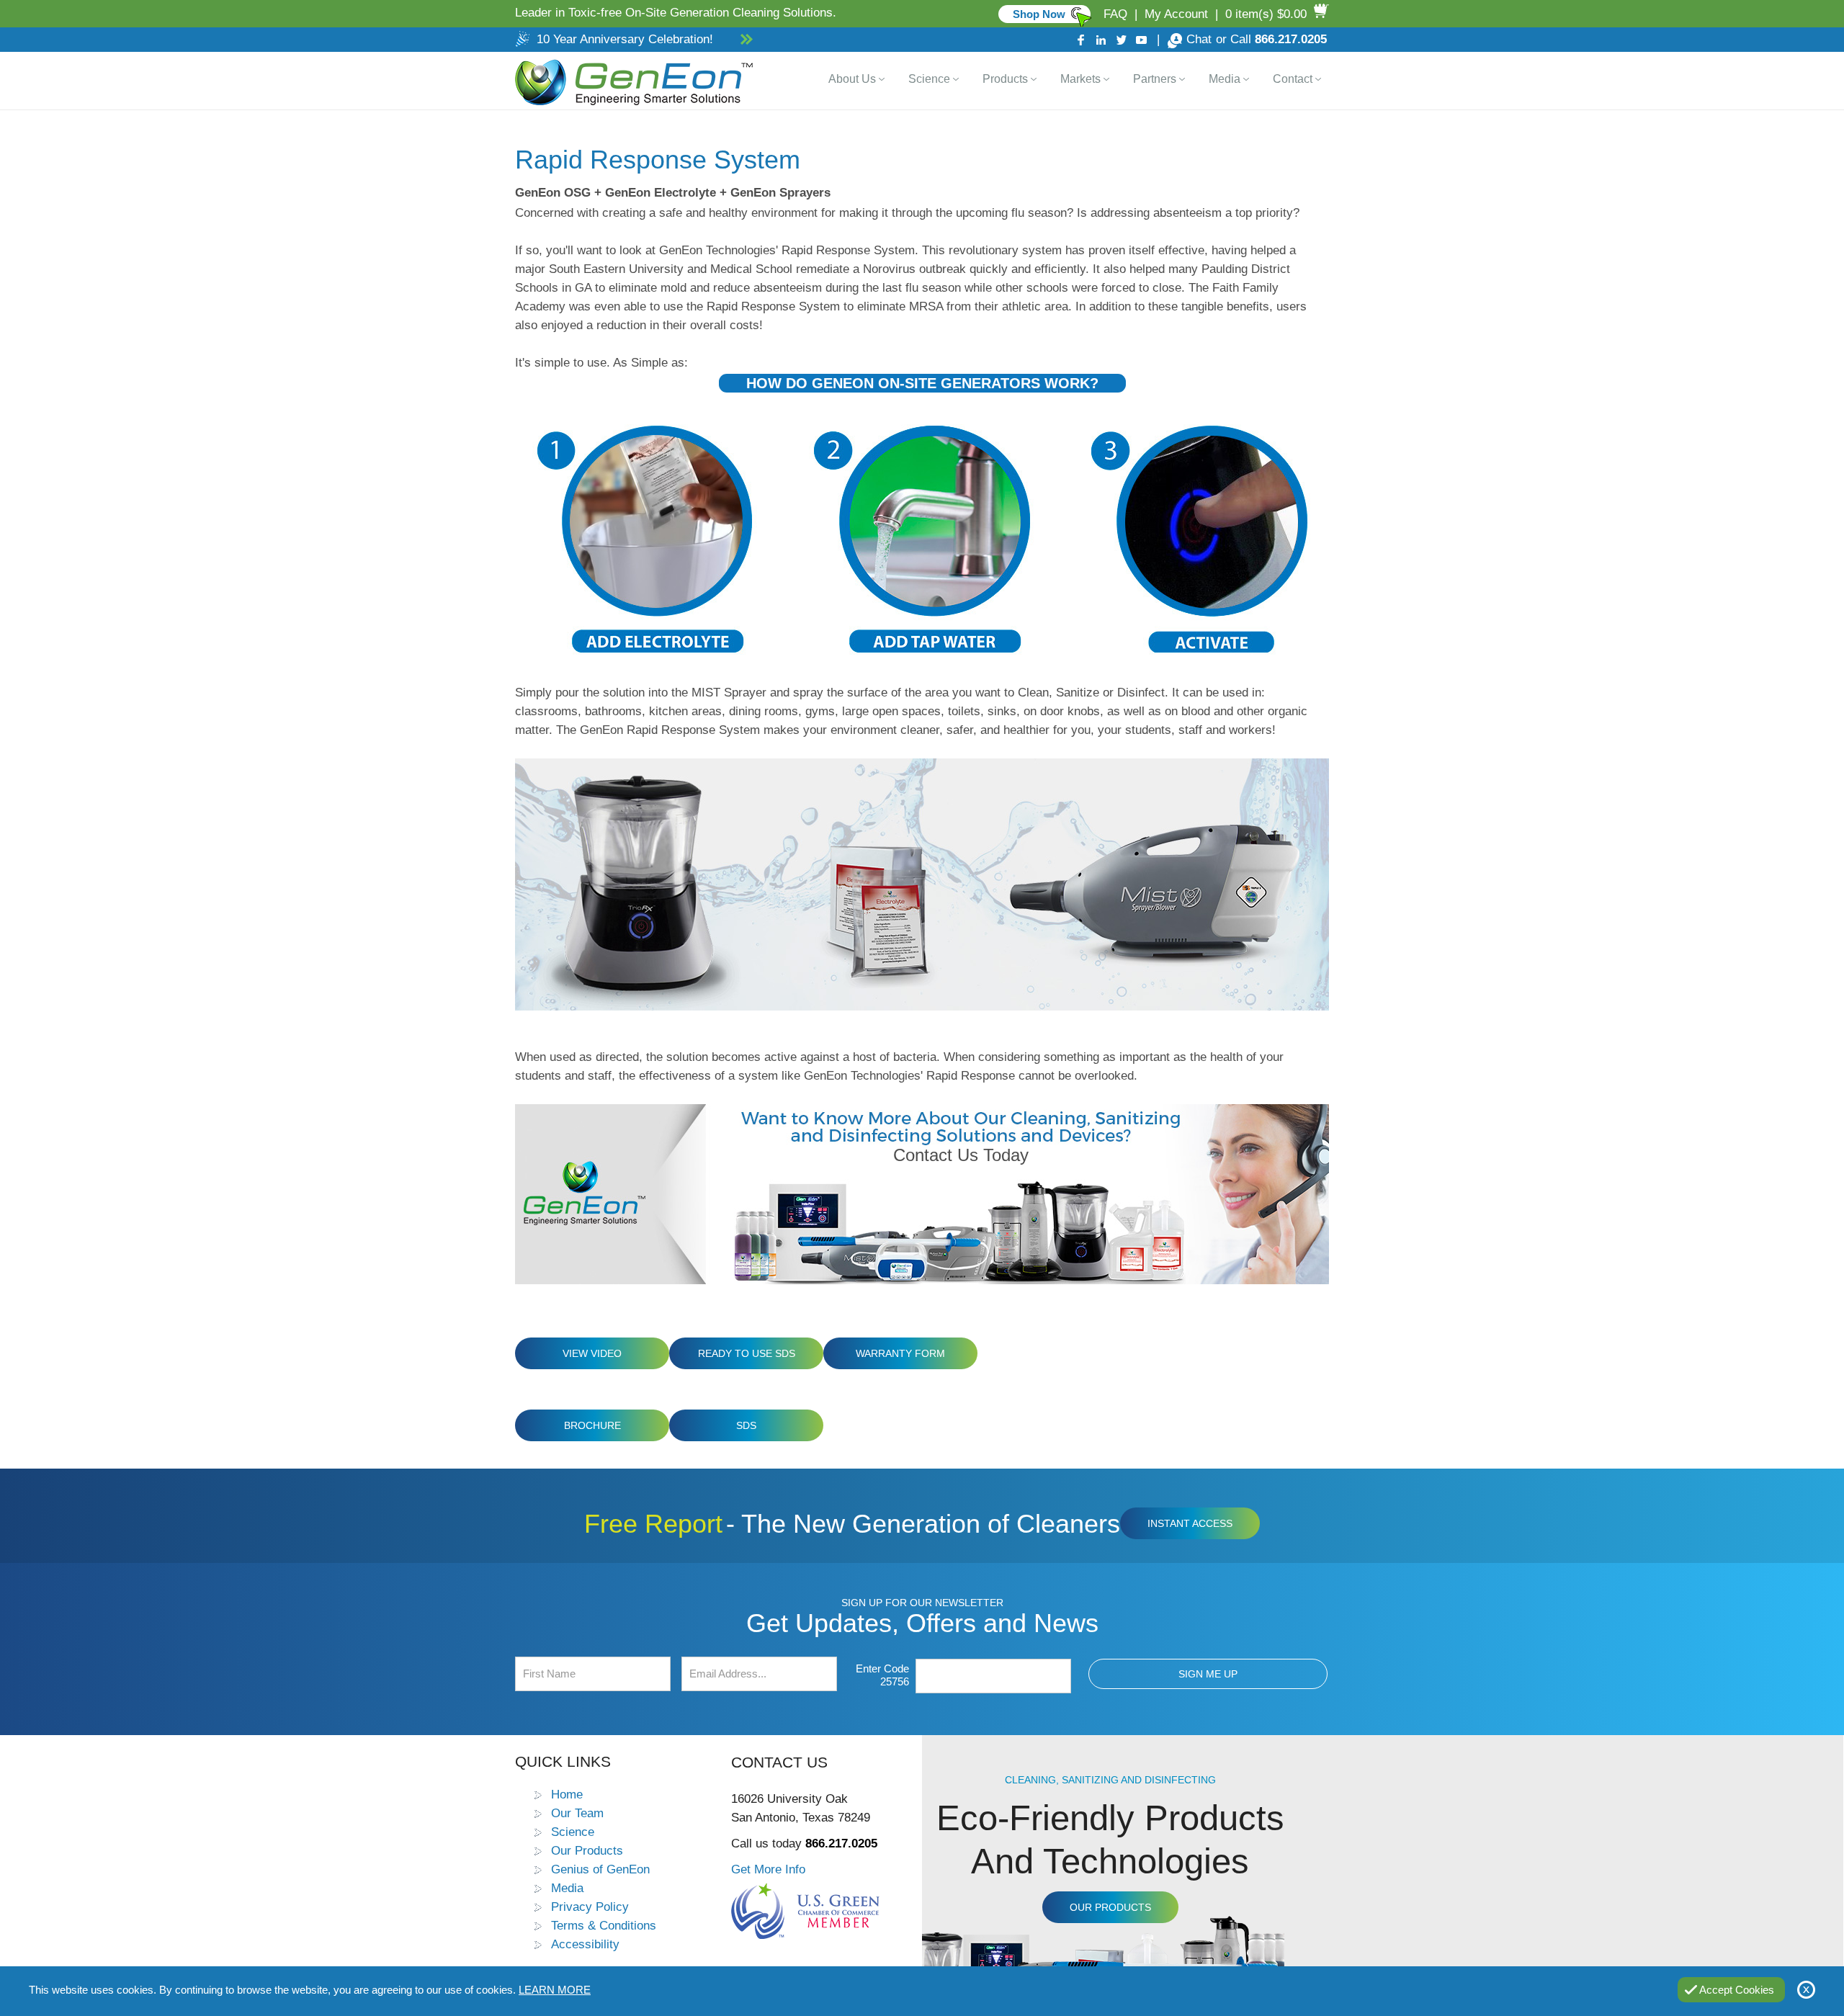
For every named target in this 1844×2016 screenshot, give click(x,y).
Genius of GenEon (600, 1869)
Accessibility (585, 1944)
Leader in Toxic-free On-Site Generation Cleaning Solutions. (676, 13)
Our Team (577, 1813)
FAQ (1115, 14)
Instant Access (1190, 1523)
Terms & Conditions (604, 1925)
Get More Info (768, 1869)
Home (567, 1794)
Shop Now (1039, 14)
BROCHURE (592, 1425)
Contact (1293, 79)
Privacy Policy (590, 1907)
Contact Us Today (961, 1155)
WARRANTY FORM (900, 1353)
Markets (1080, 79)
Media (1225, 79)
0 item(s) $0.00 (1266, 14)
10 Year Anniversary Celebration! (625, 39)
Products (1005, 79)
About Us (852, 79)
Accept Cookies (1737, 1990)
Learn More (555, 1990)
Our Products (587, 1850)
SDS (746, 1425)
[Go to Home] (631, 81)
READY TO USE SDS (747, 1353)
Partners (1155, 79)
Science (929, 79)
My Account (1176, 14)
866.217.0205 (1291, 39)
